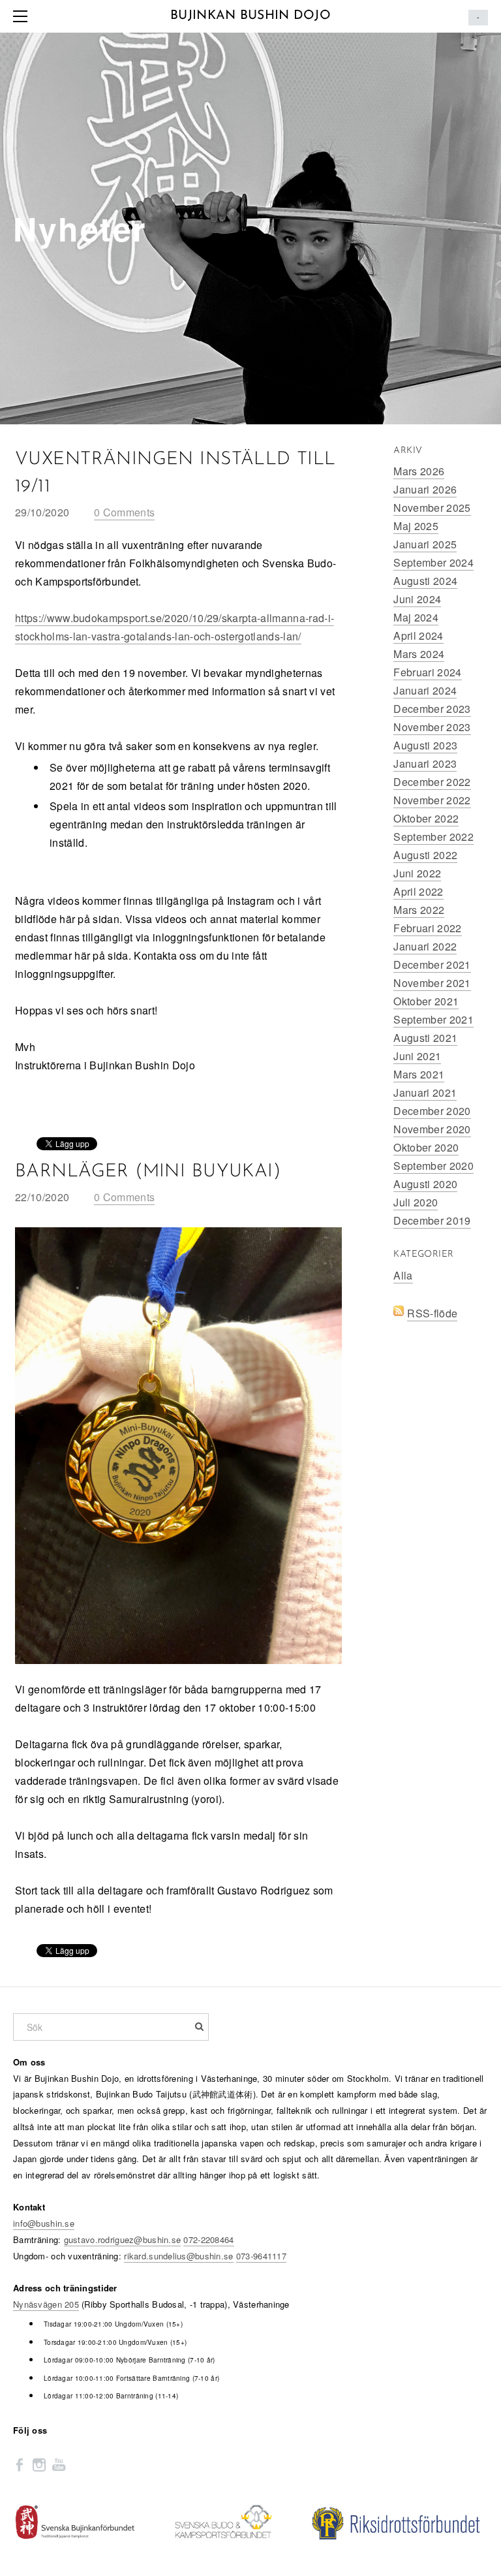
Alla (403, 1275)
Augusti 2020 (425, 1184)
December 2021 (432, 965)
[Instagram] (39, 2464)
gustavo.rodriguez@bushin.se (123, 2239)
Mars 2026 (419, 471)
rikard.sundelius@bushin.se (178, 2256)
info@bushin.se (44, 2223)
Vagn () (478, 18)
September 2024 (433, 562)
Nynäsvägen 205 (46, 2304)
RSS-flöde (432, 1313)
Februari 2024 (427, 672)
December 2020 (432, 1111)
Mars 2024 (419, 654)
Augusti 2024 (425, 581)
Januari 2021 (425, 1092)
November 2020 (432, 1129)
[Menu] (23, 16)
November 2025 (432, 508)
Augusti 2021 (425, 1038)
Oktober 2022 (426, 818)
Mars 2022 (419, 910)
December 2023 (432, 709)
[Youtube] (59, 2464)
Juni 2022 (417, 873)
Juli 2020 (416, 1202)
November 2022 (432, 800)
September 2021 (433, 1019)
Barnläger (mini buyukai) (148, 1172)
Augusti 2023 (425, 745)
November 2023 (432, 727)
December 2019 (432, 1220)
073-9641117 (261, 2256)
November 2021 (432, 983)
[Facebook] (20, 2464)
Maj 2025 (416, 526)
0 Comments (124, 512)
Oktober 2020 (426, 1147)
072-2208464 (208, 2239)
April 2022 (418, 891)
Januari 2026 (425, 489)
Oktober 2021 (426, 1001)
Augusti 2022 (425, 855)
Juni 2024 (417, 599)
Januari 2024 (425, 690)
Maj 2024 (416, 617)
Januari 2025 (425, 544)
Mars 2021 (419, 1074)
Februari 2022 (427, 928)
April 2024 (418, 636)
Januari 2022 (425, 946)
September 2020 (433, 1166)
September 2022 (433, 837)
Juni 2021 (417, 1056)
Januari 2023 (425, 763)
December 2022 (432, 782)
